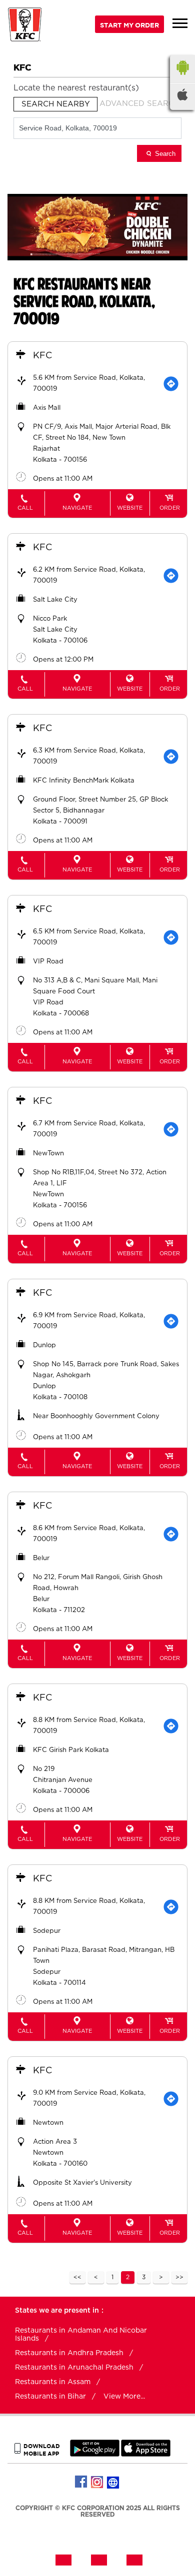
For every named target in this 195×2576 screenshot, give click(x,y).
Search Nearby (56, 104)
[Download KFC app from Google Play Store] (95, 2454)
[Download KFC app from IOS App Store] (146, 2454)
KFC (42, 356)
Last (179, 2278)
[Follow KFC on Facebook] (81, 2482)
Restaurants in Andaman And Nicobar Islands (81, 2335)
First (77, 2278)
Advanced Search (139, 104)
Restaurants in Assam (53, 2382)
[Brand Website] (113, 2482)
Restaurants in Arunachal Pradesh (74, 2368)
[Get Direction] (171, 384)
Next (161, 2278)
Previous (96, 2278)
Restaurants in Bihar (50, 2397)
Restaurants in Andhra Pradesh (69, 2353)
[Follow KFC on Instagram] (97, 2482)
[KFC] (25, 26)
